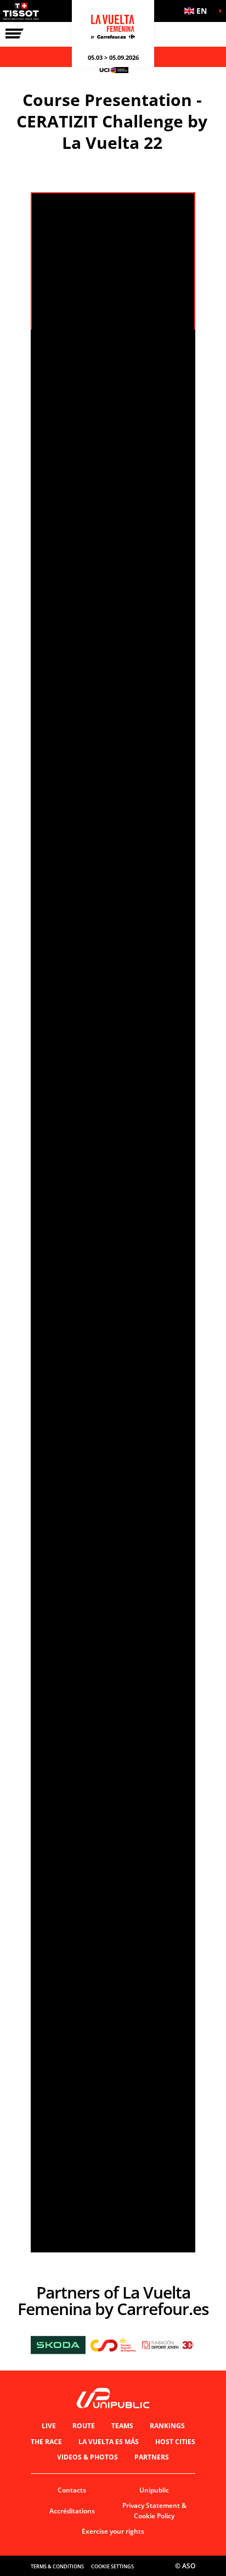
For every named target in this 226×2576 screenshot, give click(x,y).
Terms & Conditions (57, 2566)
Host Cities (175, 2442)
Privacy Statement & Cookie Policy (154, 2511)
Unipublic (154, 2490)
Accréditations (72, 2511)
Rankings (167, 2426)
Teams (122, 2426)
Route (84, 2426)
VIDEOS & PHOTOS (87, 2457)
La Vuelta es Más (109, 2442)
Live (49, 2426)
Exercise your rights (113, 2531)
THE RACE (46, 2442)
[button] (199, 11)
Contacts (72, 2490)
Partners (152, 2457)
